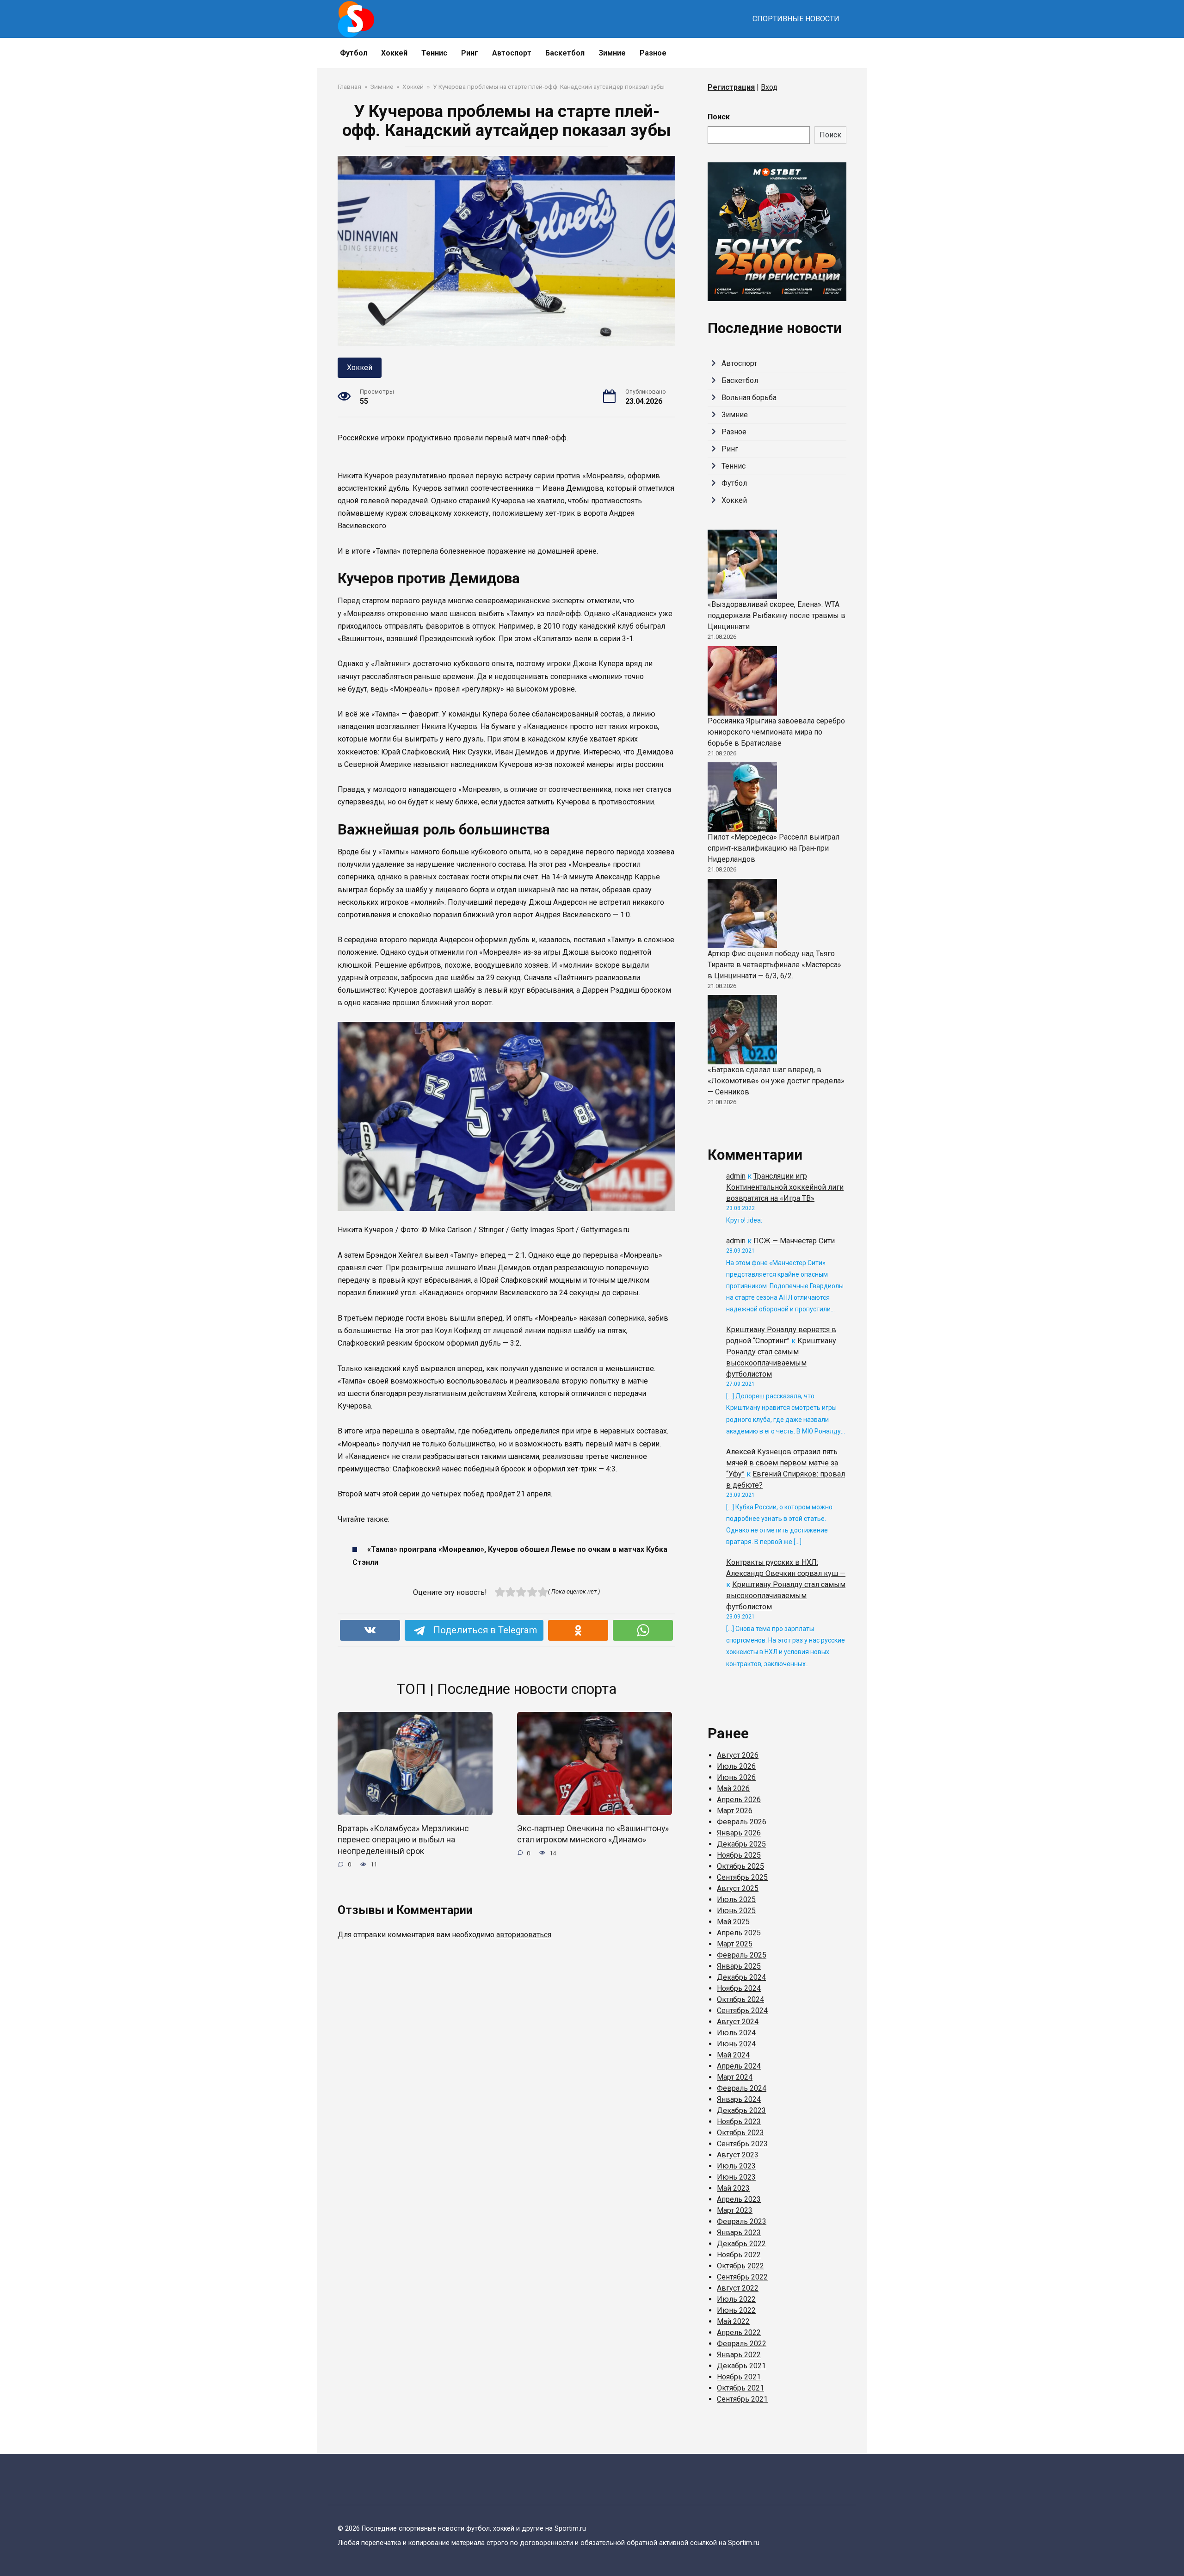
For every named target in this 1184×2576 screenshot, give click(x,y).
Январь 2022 (739, 2355)
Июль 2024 (736, 2033)
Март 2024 (735, 2077)
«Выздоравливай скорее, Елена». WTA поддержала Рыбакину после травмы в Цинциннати (777, 615)
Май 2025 (733, 1922)
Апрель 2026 (739, 1800)
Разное (653, 53)
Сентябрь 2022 (742, 2277)
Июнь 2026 (736, 1777)
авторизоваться (524, 1935)
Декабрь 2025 (741, 1844)
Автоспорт (512, 53)
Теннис (434, 53)
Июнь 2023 (736, 2177)
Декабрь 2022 (741, 2244)
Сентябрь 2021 (742, 2399)
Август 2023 (738, 2155)
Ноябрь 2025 (739, 1855)
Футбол (354, 53)
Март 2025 (735, 1944)
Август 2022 (738, 2288)
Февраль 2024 (742, 2088)
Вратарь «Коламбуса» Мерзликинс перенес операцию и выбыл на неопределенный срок (403, 1839)
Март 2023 (735, 2210)
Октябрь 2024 (740, 1999)
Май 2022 (733, 2321)
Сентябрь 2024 (742, 2011)
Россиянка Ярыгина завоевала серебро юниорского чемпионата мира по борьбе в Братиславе (776, 732)
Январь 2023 (739, 2233)
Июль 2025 (736, 1900)
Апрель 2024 (739, 2066)
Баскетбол (565, 53)
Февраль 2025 (742, 1955)
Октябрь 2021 (740, 2388)
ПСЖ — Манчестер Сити (794, 1241)
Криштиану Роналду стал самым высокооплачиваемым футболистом (786, 1596)
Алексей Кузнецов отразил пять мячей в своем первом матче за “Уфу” (782, 1463)
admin (736, 1176)
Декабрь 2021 (741, 2366)
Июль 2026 (736, 1766)
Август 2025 (738, 1888)
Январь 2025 (739, 1966)
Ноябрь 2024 (739, 1988)
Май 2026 (733, 1788)
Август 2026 (738, 1755)
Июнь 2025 (736, 1911)
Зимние (612, 53)
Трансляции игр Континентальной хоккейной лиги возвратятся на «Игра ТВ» (785, 1187)
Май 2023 (733, 2188)
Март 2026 (735, 1811)
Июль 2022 (736, 2299)
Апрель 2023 (739, 2199)
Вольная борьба (749, 398)
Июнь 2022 (736, 2310)
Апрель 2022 (739, 2332)
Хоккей (394, 53)
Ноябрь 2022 (739, 2255)
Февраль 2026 (742, 1822)
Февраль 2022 (742, 2344)
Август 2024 (738, 2022)
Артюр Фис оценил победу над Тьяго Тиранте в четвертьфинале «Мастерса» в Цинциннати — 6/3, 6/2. (774, 965)
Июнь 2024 (736, 2044)
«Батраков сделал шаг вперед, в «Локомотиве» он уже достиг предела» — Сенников (776, 1081)
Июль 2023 (736, 2166)
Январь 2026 (739, 1833)
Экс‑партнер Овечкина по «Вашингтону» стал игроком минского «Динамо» (593, 1834)
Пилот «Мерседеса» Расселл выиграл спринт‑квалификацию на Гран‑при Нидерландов (774, 848)
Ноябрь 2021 (739, 2377)
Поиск (719, 117)
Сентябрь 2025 (742, 1877)
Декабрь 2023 (741, 2110)
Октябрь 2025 (740, 1866)
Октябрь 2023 (740, 2133)
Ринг (470, 53)
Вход (769, 87)
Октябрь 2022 (740, 2266)
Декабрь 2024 (741, 1977)
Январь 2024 (739, 2099)
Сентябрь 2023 (742, 2144)
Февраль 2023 (742, 2221)
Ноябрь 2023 (739, 2122)
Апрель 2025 (739, 1933)
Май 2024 (733, 2055)
